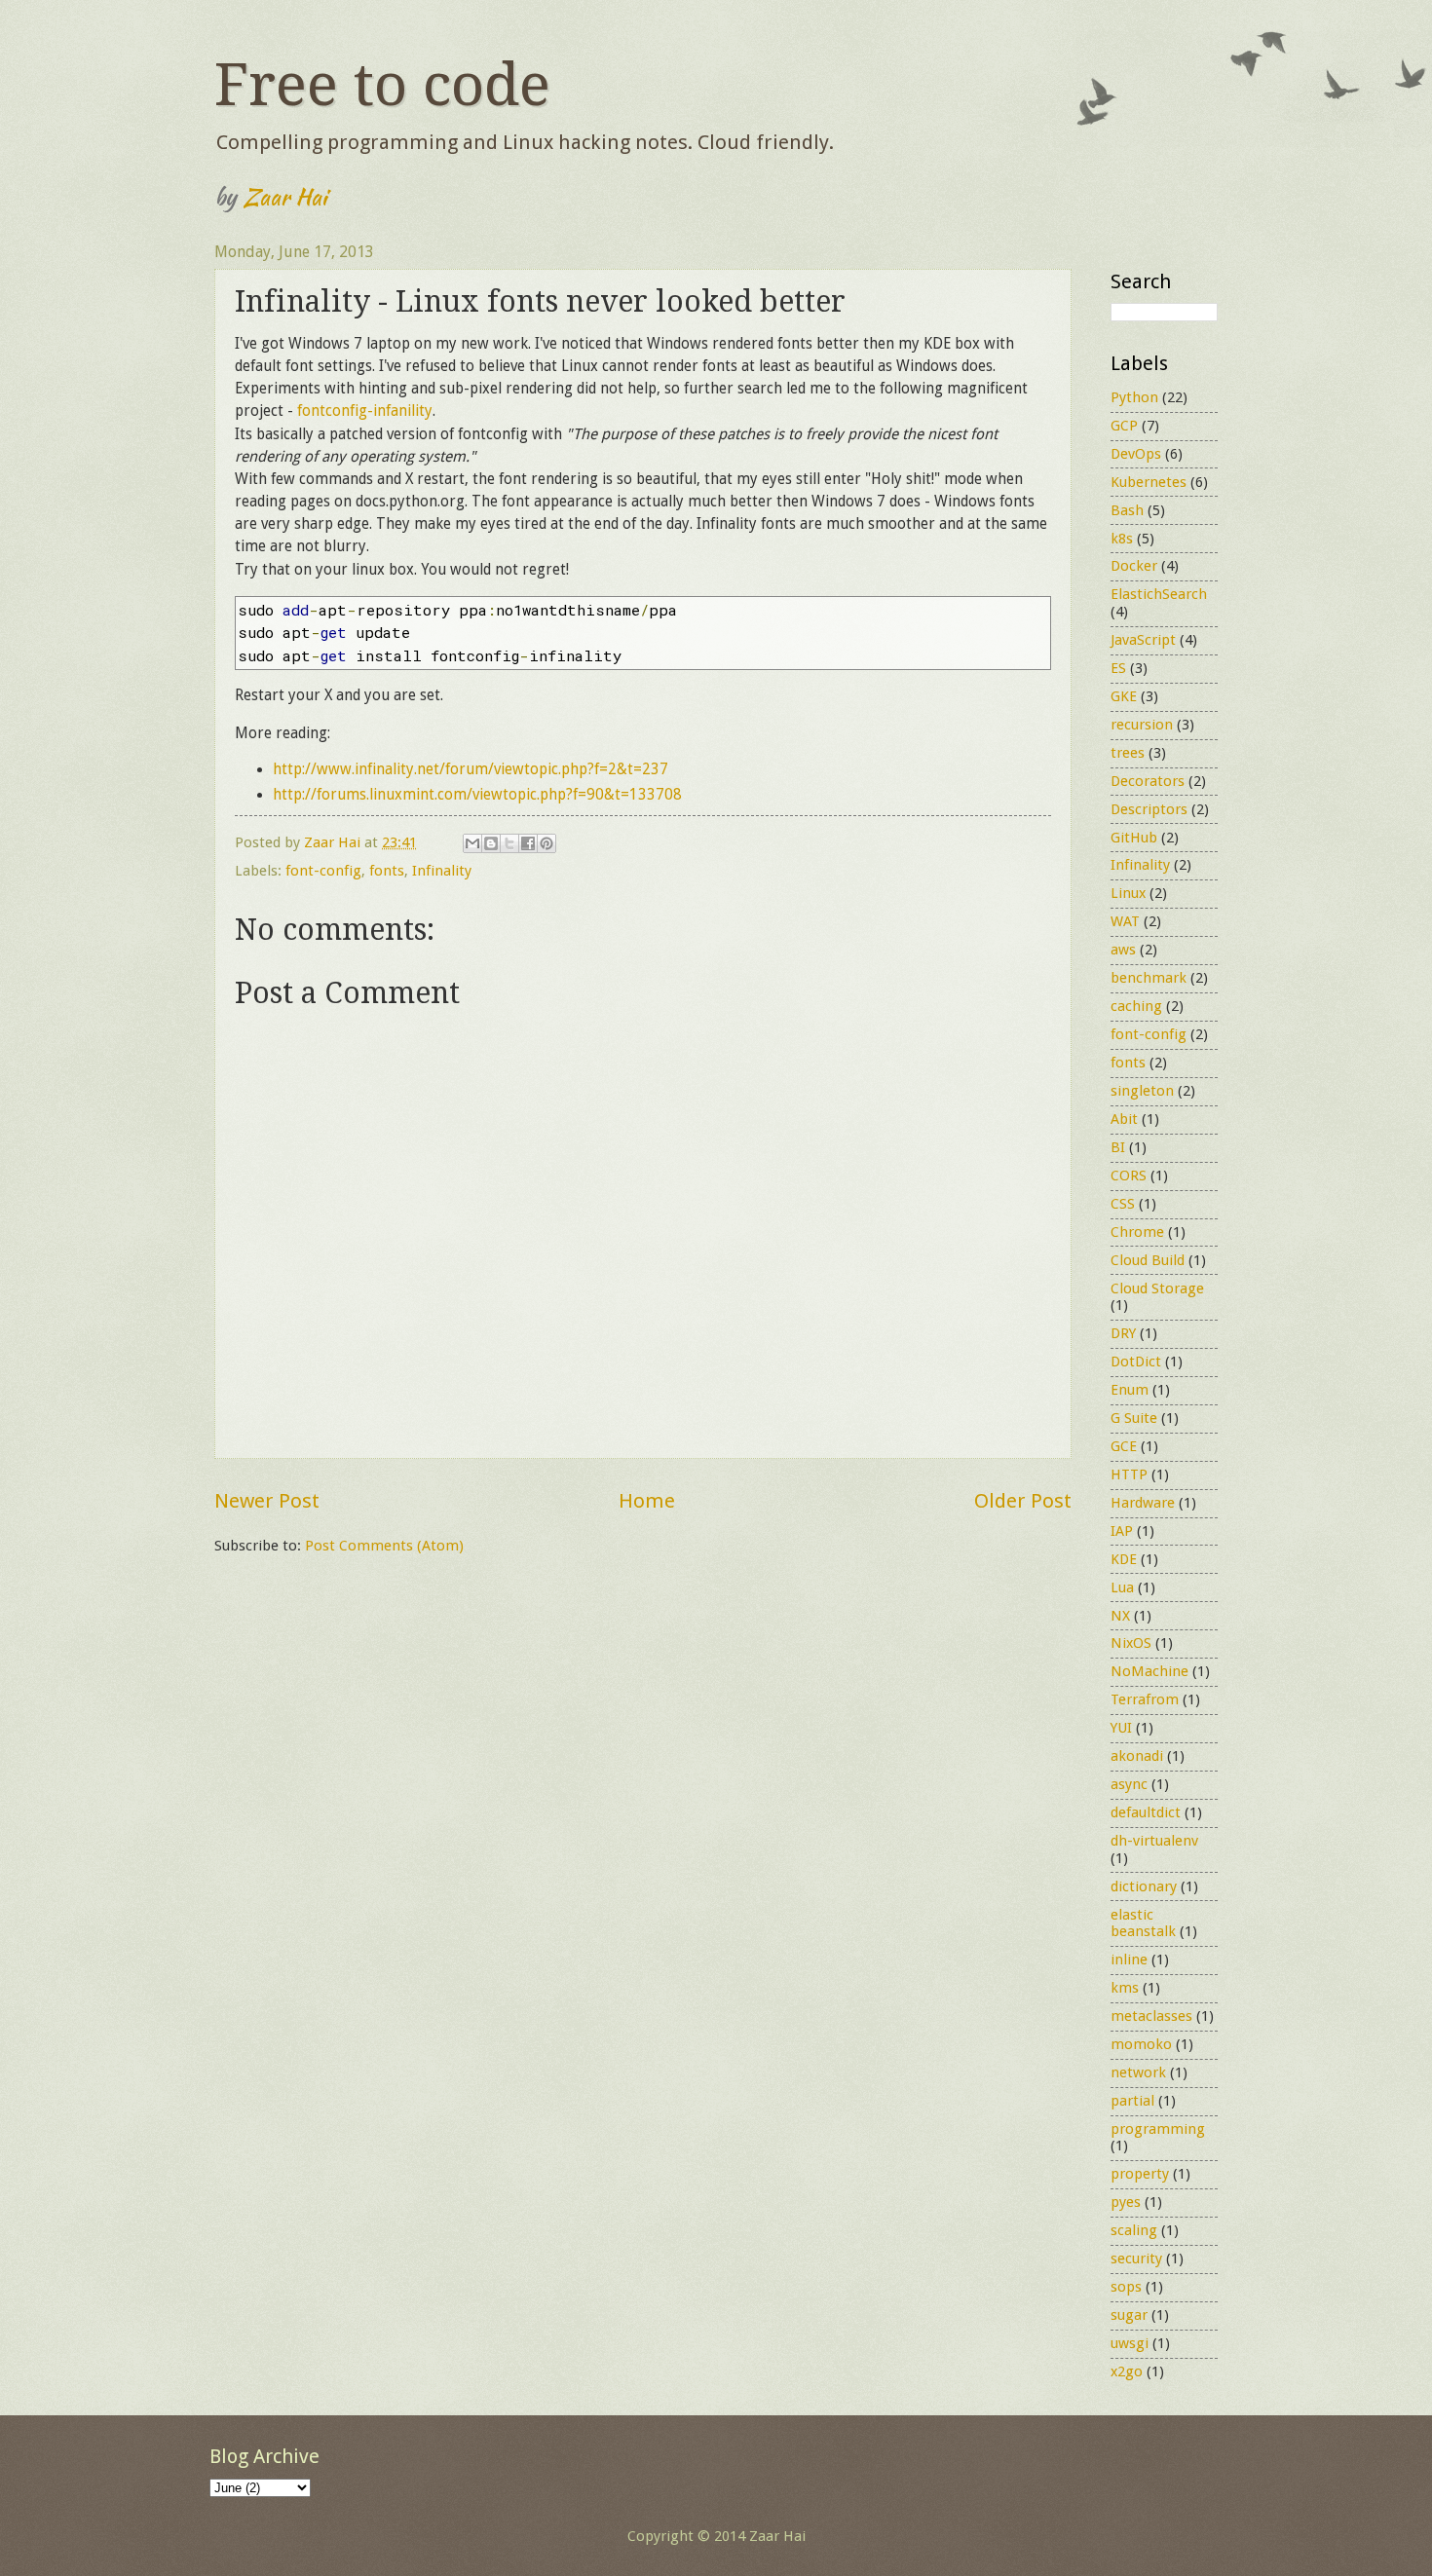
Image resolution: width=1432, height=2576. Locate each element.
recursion (1142, 725)
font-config (323, 871)
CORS (1129, 1176)
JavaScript (1143, 640)
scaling (1134, 2230)
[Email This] (472, 843)
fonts (387, 871)
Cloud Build (1148, 1260)
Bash (1127, 510)
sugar (1129, 2315)
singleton (1142, 1091)
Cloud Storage (1157, 1288)
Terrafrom (1145, 1699)
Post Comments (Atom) (384, 1546)
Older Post (1023, 1501)
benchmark (1149, 978)
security (1136, 2259)
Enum (1130, 1390)
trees (1128, 753)
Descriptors (1149, 809)
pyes (1126, 2202)
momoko (1141, 2044)
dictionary (1144, 1886)
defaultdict (1146, 1812)
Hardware (1143, 1503)
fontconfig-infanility (365, 411)
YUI (1121, 1728)
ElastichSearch (1159, 594)
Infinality (442, 871)
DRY (1123, 1333)
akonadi (1137, 1756)
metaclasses (1151, 2016)
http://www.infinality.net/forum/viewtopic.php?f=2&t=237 (471, 769)
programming (1158, 2129)
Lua (1122, 1587)
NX (1120, 1616)
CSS (1123, 1204)
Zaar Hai (284, 196)
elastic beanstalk (1143, 1923)
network (1138, 2072)
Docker (1134, 566)
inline (1129, 1960)
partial (1132, 2101)
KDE (1124, 1559)
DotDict (1136, 1362)
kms (1125, 1988)
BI (1118, 1147)
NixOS (1131, 1643)
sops (1126, 2287)
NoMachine (1149, 1671)
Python (1134, 397)
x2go (1127, 2371)
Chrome (1137, 1232)
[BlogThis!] (491, 843)
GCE (1124, 1446)
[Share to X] (509, 843)
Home (647, 1501)
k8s (1122, 539)
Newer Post (267, 1501)
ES (1118, 668)
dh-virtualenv (1154, 1841)
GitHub (1134, 838)
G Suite (1134, 1418)
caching (1136, 1006)
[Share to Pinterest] (546, 843)
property (1140, 2174)
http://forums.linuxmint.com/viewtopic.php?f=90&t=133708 (477, 795)
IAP (1122, 1531)
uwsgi (1130, 2343)
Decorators (1148, 781)
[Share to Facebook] (528, 843)
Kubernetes (1149, 482)
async (1129, 1784)
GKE (1124, 696)
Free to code (382, 85)
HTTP (1129, 1475)
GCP (1124, 426)
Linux (1128, 893)
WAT (1125, 921)
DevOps (1136, 454)
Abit (1124, 1119)
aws (1123, 950)
